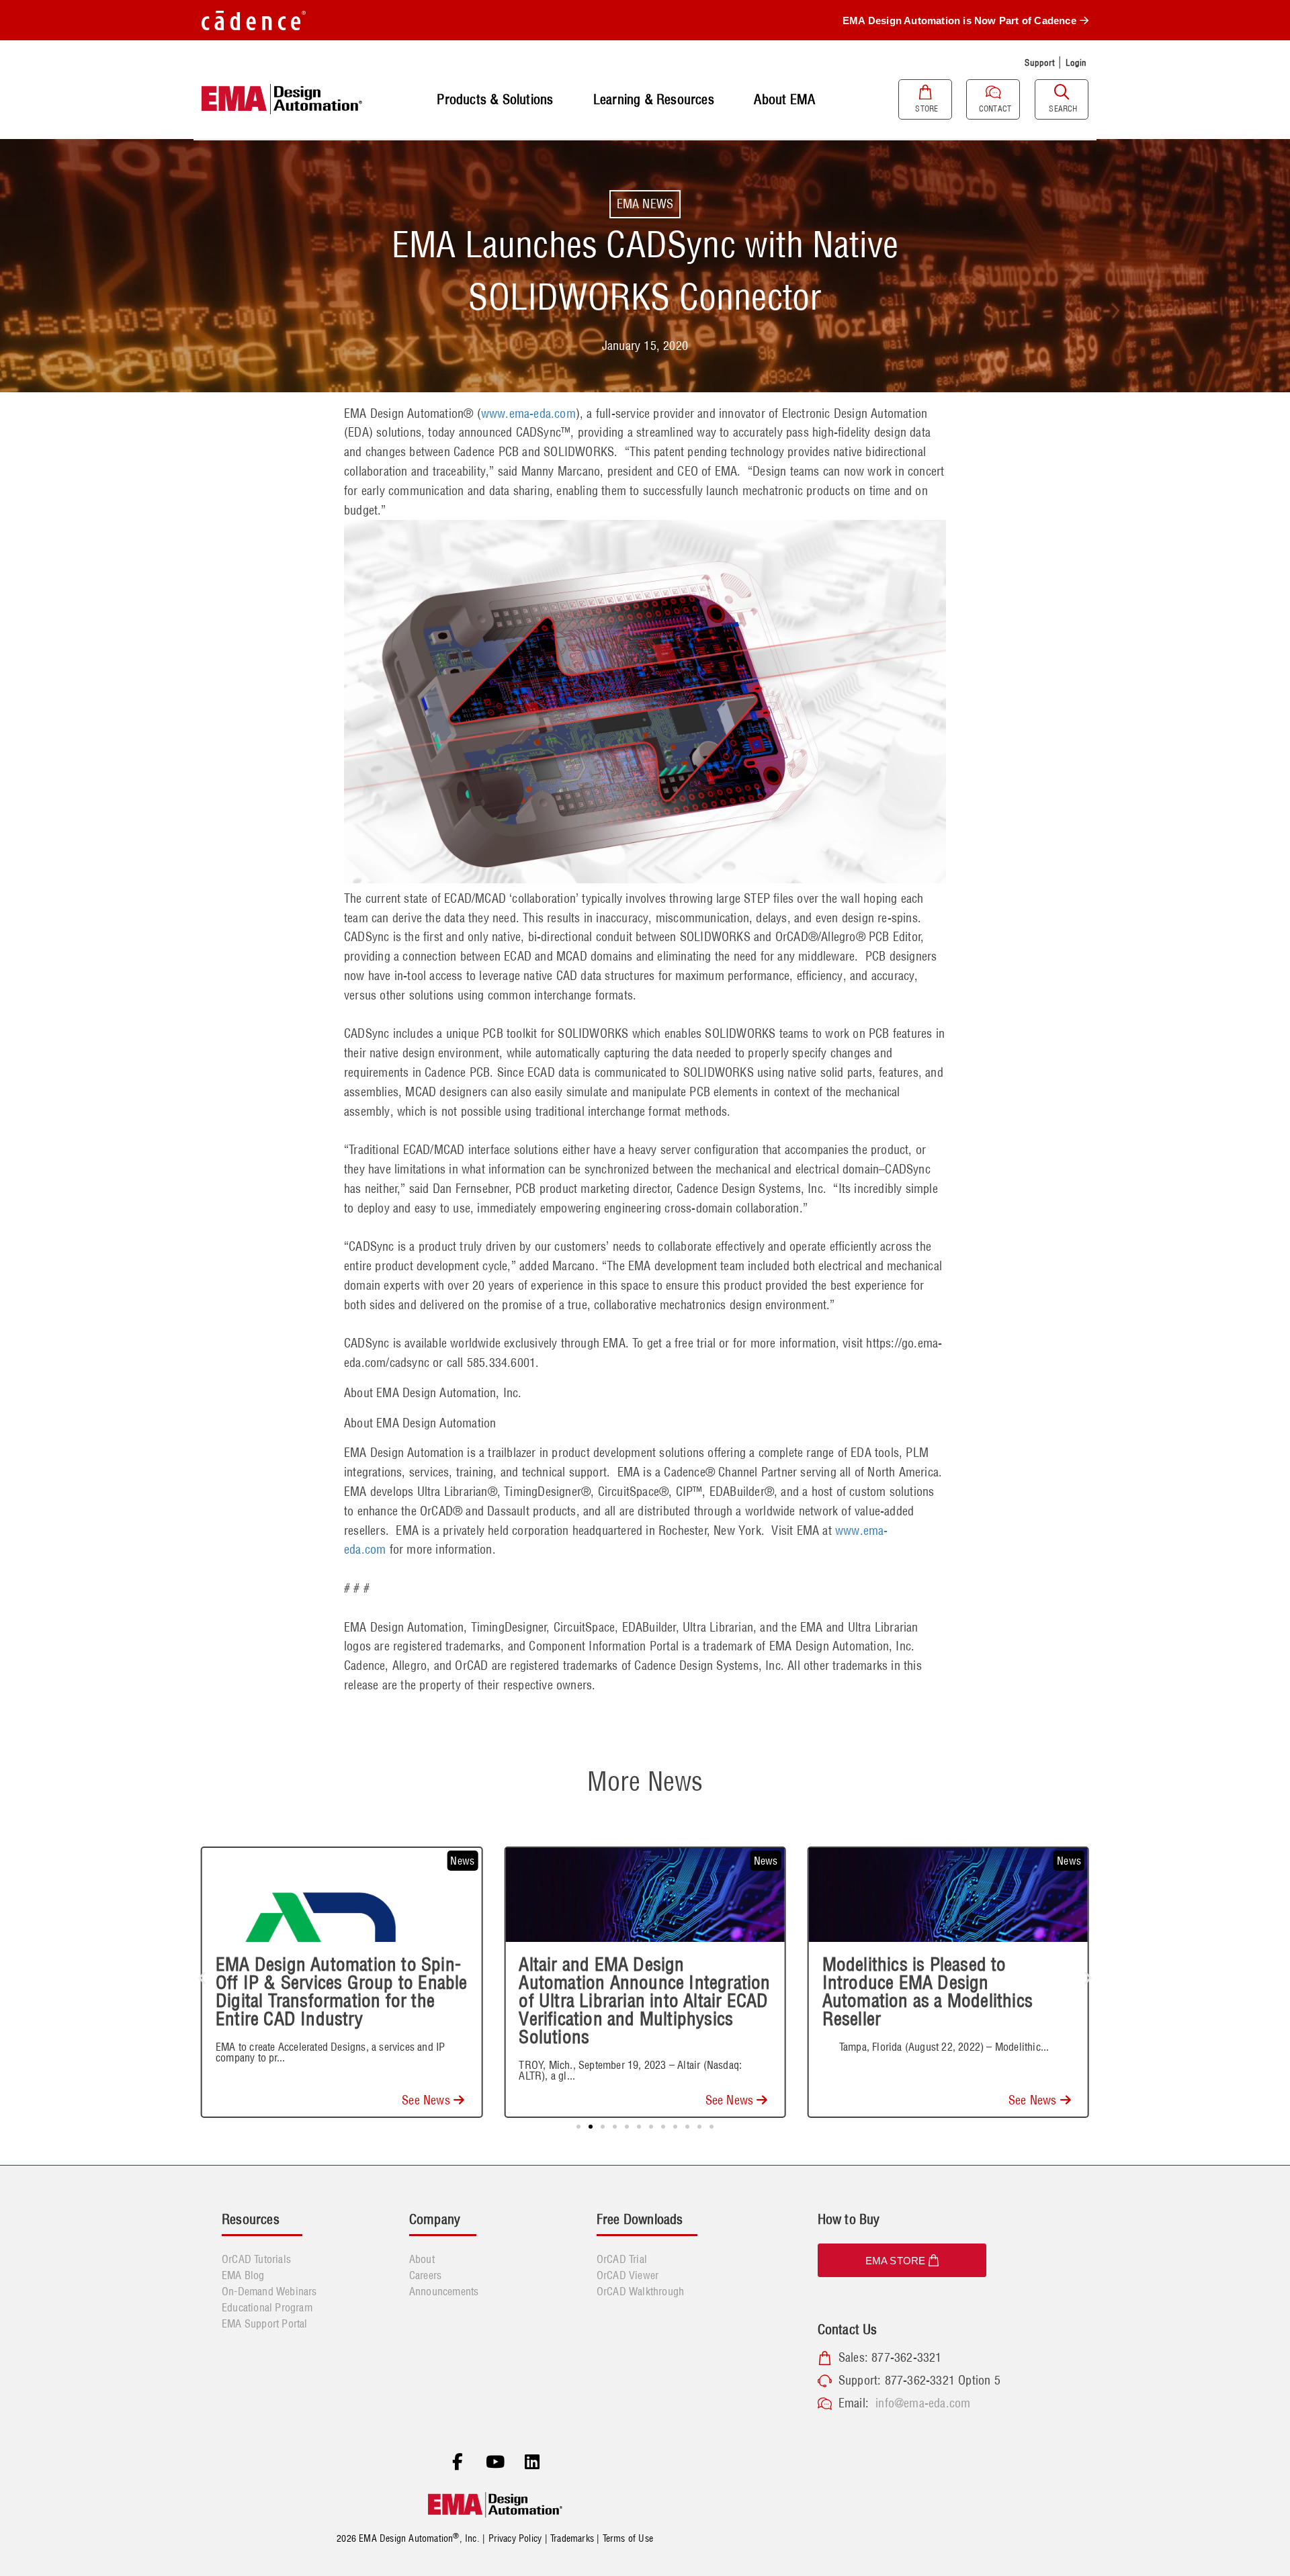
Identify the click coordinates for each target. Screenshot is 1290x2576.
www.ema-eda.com (528, 413)
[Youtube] (495, 2462)
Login (1076, 62)
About (422, 2259)
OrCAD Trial (622, 2259)
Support (1039, 62)
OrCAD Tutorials (256, 2259)
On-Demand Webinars (269, 2291)
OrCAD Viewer (628, 2275)
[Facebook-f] (458, 2462)
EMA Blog (243, 2275)
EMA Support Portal (265, 2323)
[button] (202, 1978)
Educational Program (267, 2307)
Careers (425, 2275)
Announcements (444, 2291)
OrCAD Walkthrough (640, 2291)
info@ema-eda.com (923, 2403)
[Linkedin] (532, 2462)
